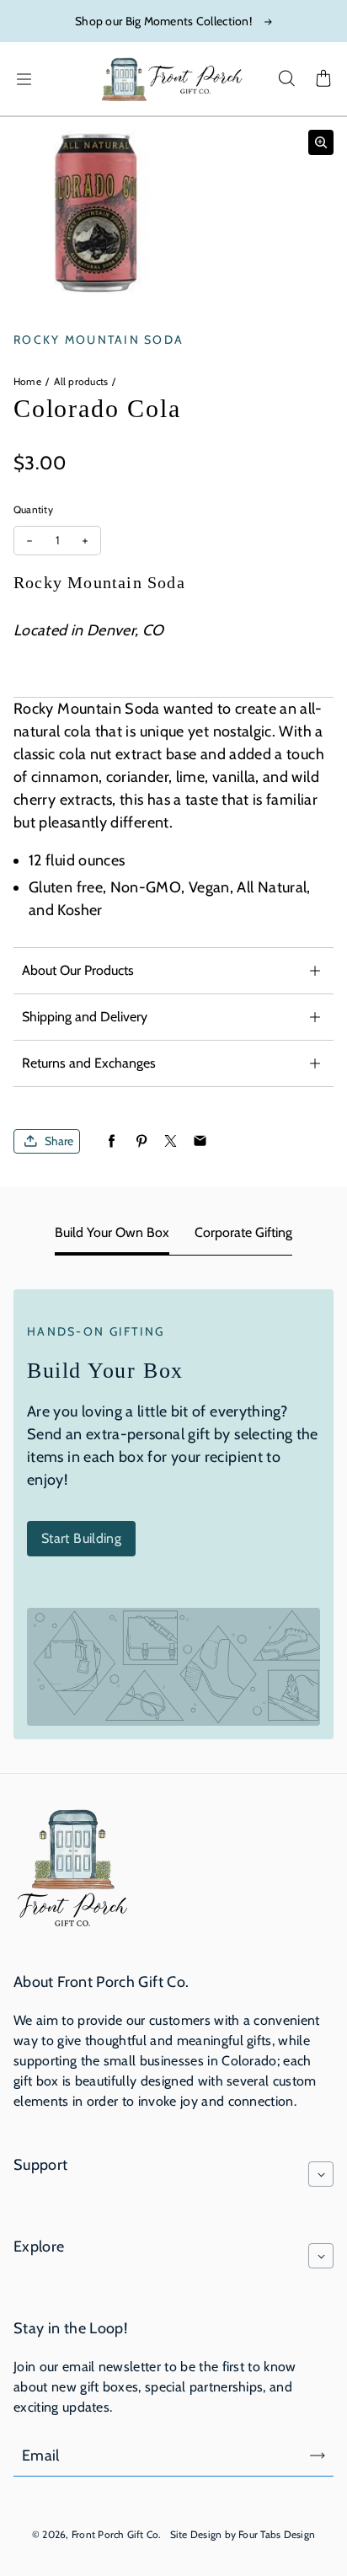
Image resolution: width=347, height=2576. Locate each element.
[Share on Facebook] (112, 1141)
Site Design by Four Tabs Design (243, 2534)
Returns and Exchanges (89, 1063)
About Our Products (78, 970)
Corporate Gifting (243, 1232)
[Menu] (24, 79)
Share (59, 1141)
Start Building (81, 1538)
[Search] (286, 79)
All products (81, 381)
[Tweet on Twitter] (171, 1141)
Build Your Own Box (112, 1232)
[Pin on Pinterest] (141, 1141)
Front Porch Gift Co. (117, 2534)
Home (27, 381)
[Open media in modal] (321, 142)
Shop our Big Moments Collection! (163, 21)
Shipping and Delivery (85, 1017)
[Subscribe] (318, 2456)
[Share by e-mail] (200, 1141)
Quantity (33, 509)
